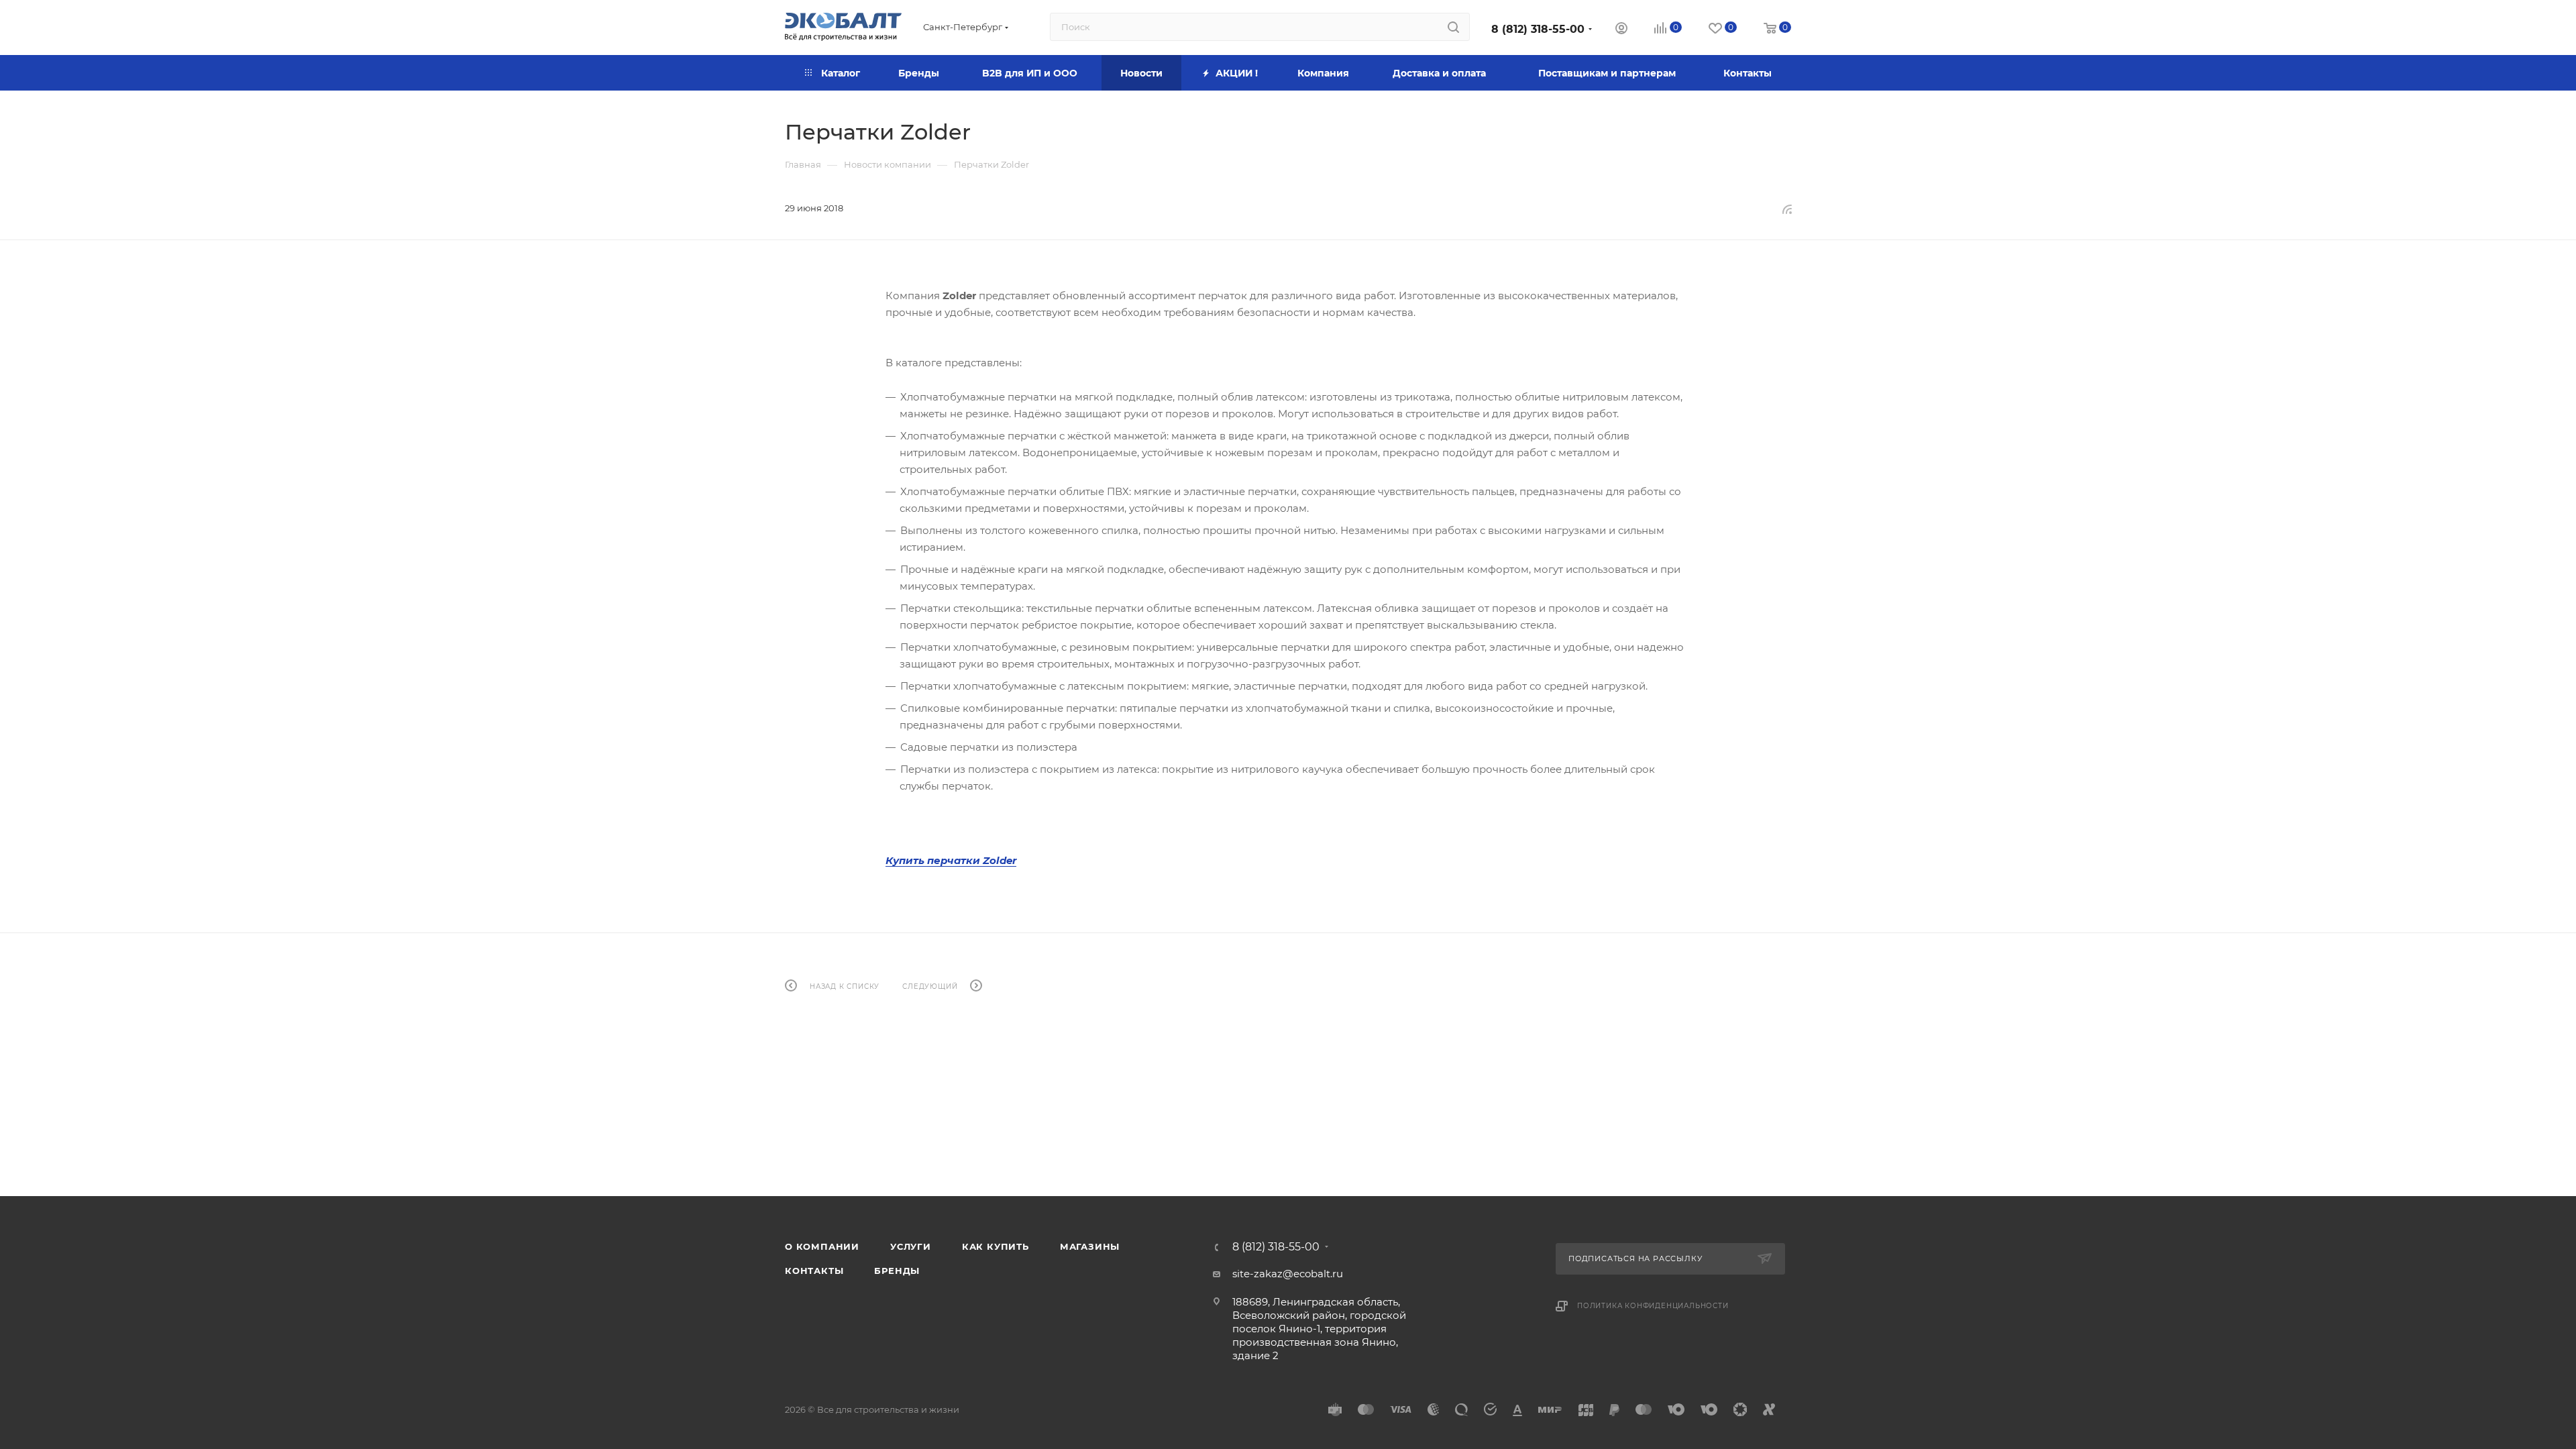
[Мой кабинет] (1621, 30)
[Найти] (1453, 27)
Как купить (996, 1246)
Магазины (1090, 1246)
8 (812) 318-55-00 (1538, 29)
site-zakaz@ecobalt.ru (1288, 1274)
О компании (822, 1246)
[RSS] (1787, 209)
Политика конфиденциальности (1653, 1306)
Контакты (814, 1271)
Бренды (897, 1271)
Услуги (911, 1246)
